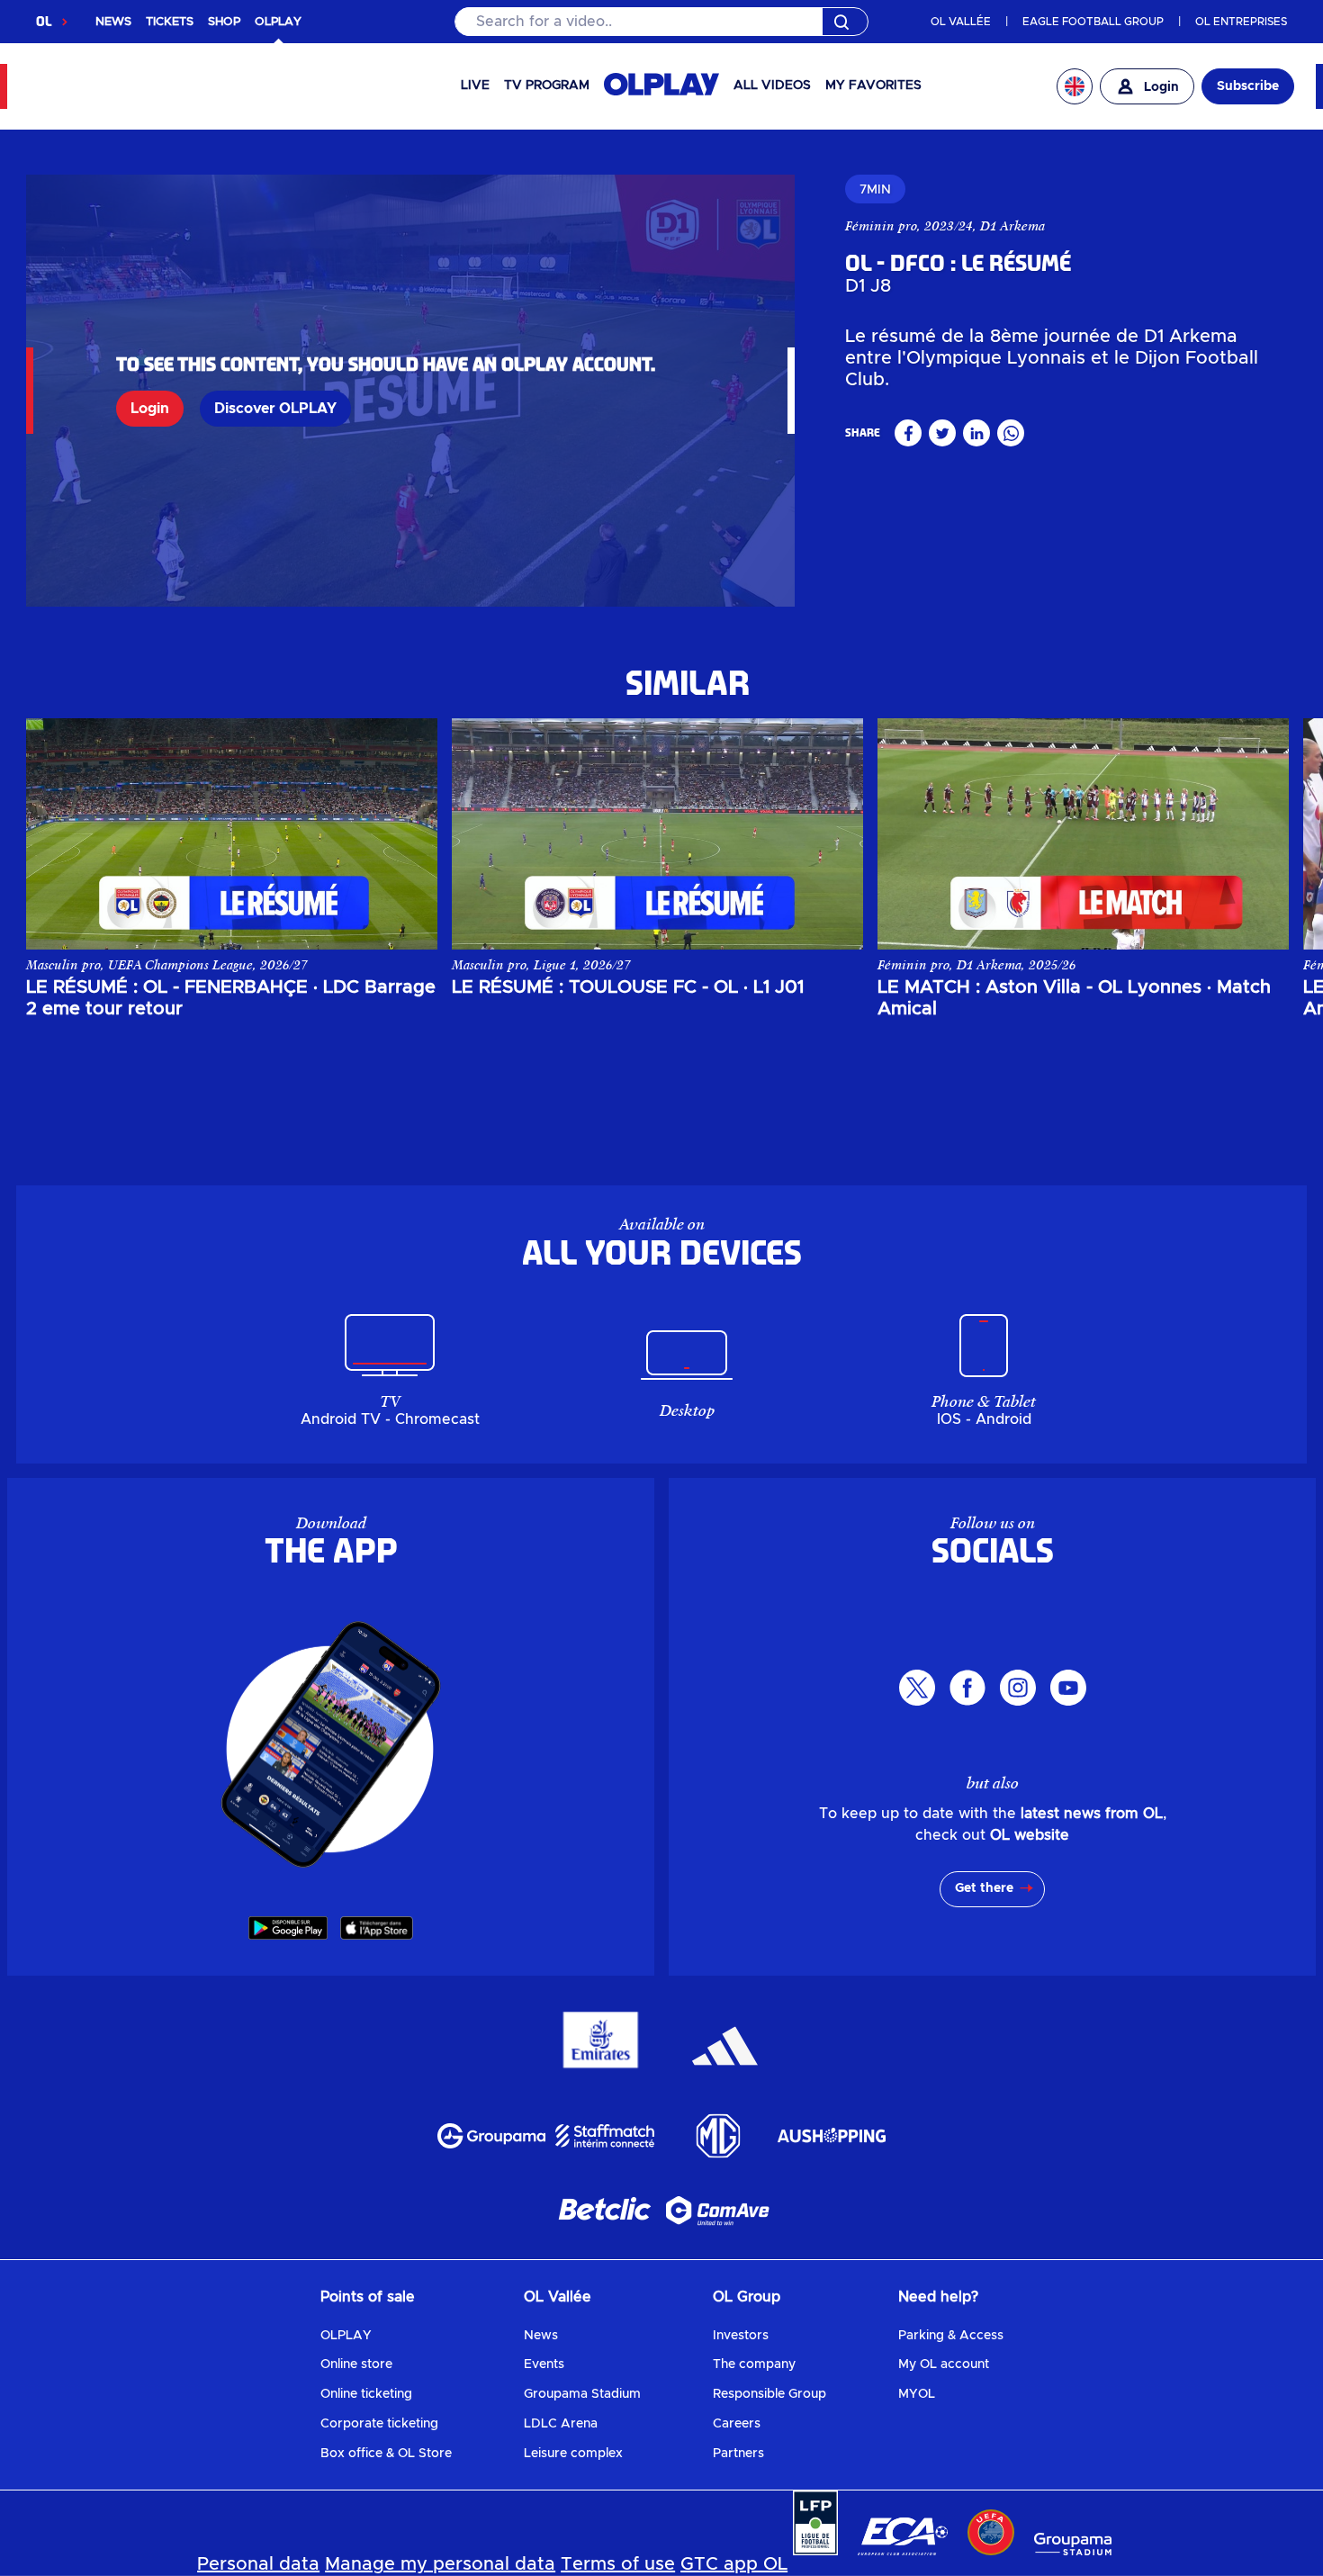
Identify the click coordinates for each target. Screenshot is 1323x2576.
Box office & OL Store (386, 2454)
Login (150, 409)
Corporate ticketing (379, 2424)
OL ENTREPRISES (1241, 22)
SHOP (224, 22)
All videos (772, 86)
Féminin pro (881, 226)
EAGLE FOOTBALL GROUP (1093, 22)
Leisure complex (573, 2454)
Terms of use (618, 2564)
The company (754, 2364)
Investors (741, 2336)
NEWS (113, 22)
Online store (356, 2364)
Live (475, 86)
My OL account (944, 2364)
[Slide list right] (1257, 833)
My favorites (873, 86)
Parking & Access (951, 2336)
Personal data (258, 2564)
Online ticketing (366, 2394)
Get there (984, 1888)
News (541, 2336)
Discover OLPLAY (275, 409)
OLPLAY (346, 2336)
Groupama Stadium (582, 2394)
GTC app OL (734, 2564)
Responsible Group (769, 2394)
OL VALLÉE (961, 22)
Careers (737, 2424)
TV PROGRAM (547, 86)
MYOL (917, 2394)
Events (544, 2364)
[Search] (661, 22)
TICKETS (170, 22)
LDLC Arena (561, 2424)
